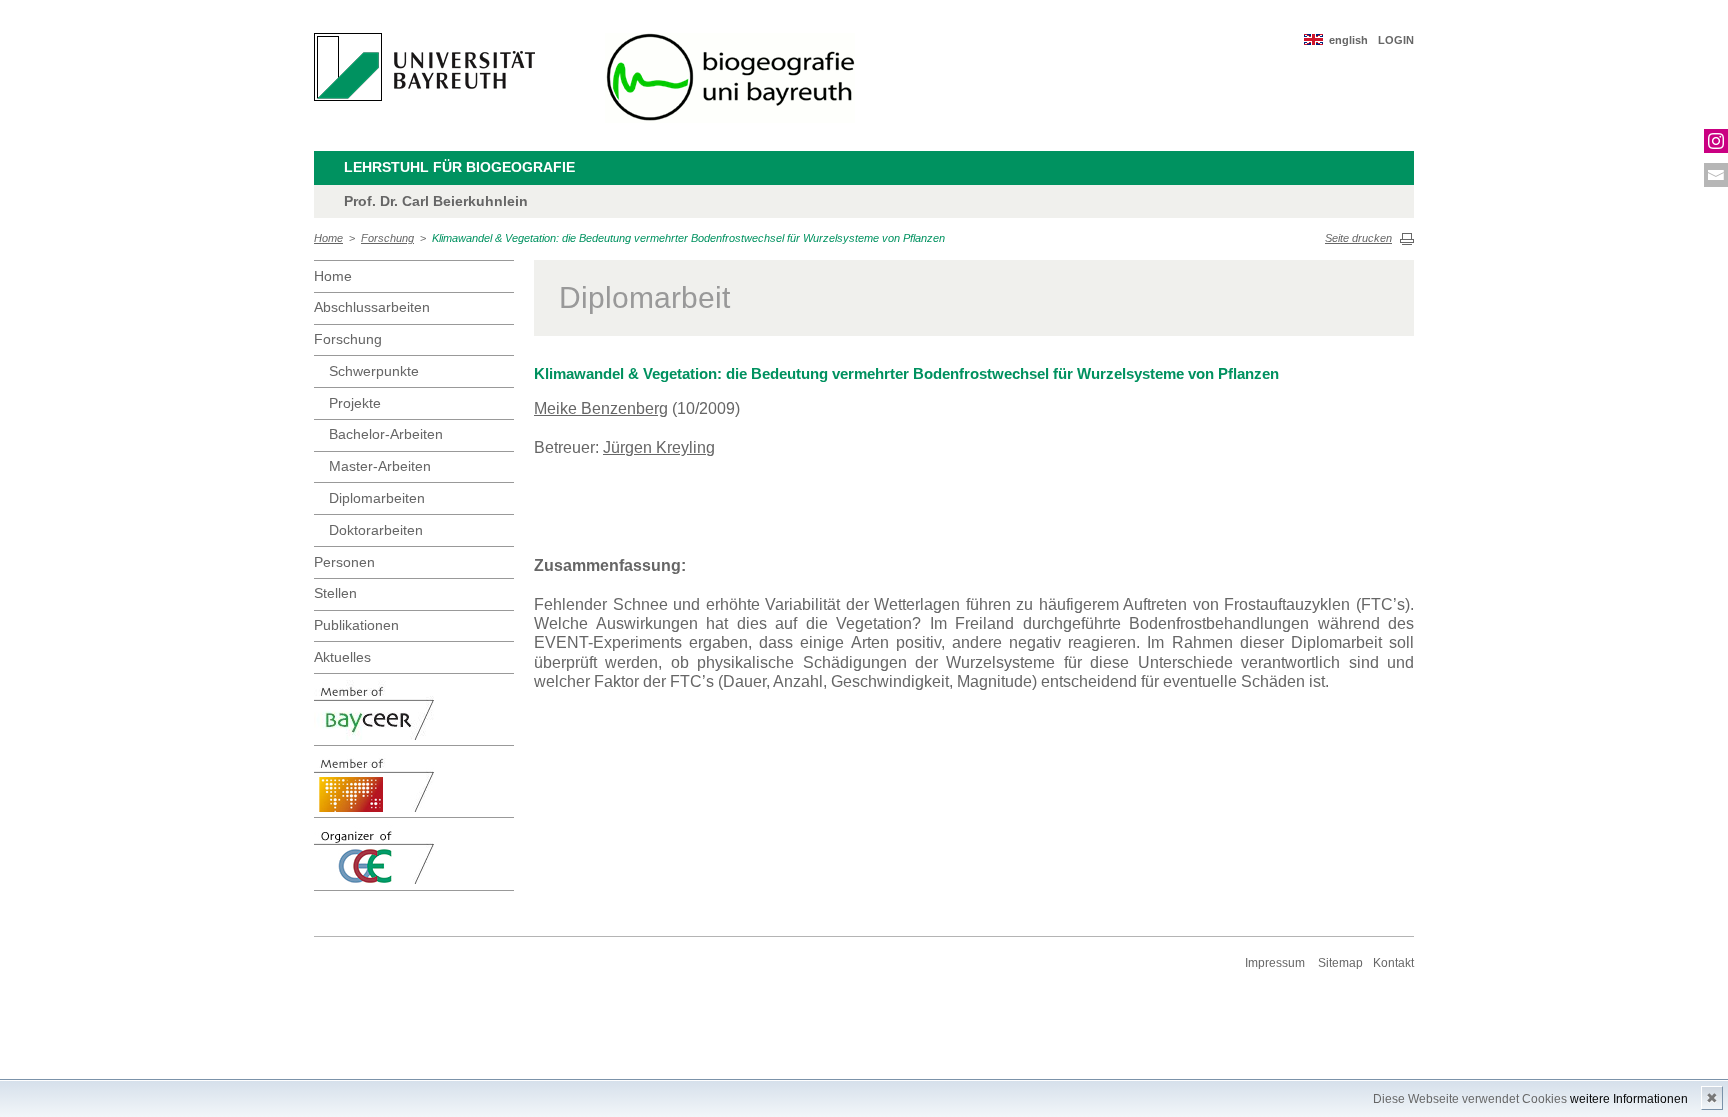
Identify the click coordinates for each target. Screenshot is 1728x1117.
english (1348, 40)
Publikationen (356, 625)
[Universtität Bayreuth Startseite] (424, 67)
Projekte (355, 403)
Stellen (335, 593)
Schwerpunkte (374, 371)
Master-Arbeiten (380, 466)
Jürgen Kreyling (659, 447)
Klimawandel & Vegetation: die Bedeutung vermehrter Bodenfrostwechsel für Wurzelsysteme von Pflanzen (688, 238)
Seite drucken (1358, 238)
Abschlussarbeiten (372, 307)
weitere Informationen (1629, 1099)
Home (328, 238)
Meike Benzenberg (601, 408)
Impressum (1275, 963)
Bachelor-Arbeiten (386, 434)
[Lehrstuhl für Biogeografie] (730, 78)
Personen (344, 562)
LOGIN (1396, 40)
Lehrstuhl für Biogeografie (459, 167)
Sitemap (1340, 963)
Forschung (387, 238)
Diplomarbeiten (377, 498)
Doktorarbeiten (376, 530)
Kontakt (1393, 963)
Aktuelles (342, 657)
